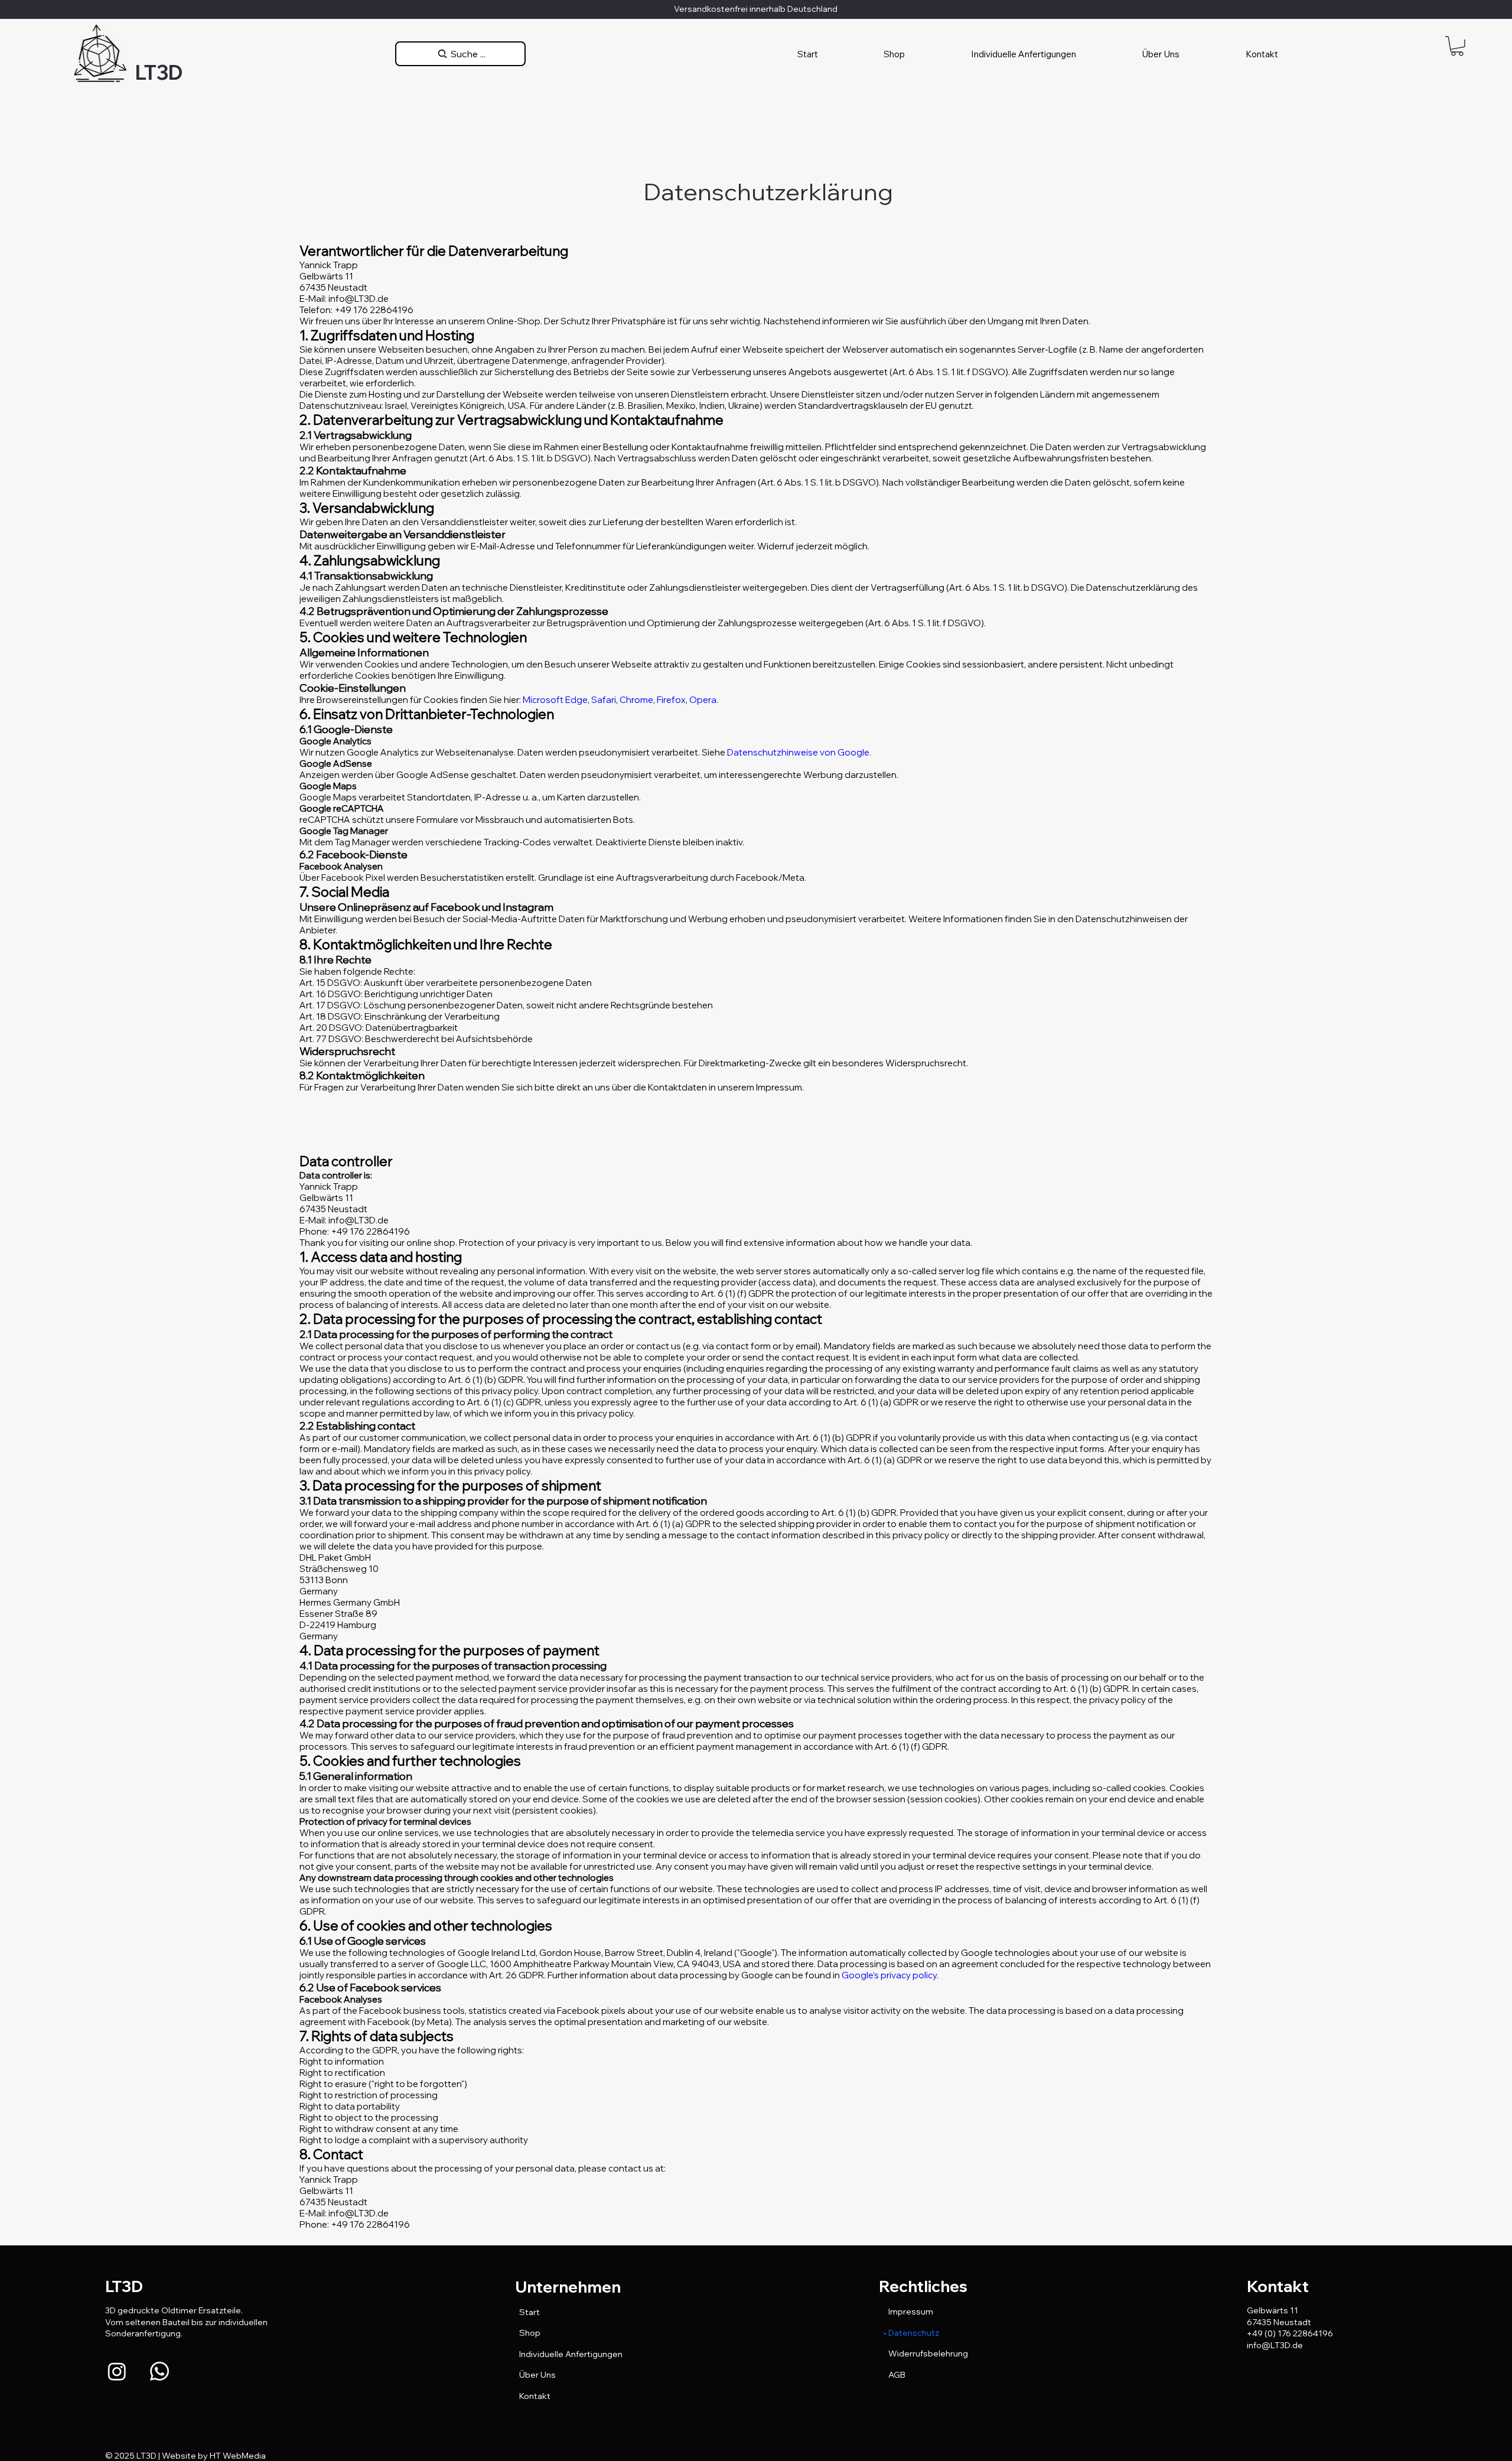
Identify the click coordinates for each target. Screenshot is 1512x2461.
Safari (604, 700)
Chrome (636, 700)
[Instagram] (117, 2371)
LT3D (159, 72)
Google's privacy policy (889, 1975)
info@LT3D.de (1275, 2345)
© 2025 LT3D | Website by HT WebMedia (185, 2456)
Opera (703, 700)
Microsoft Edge (555, 700)
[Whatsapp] (159, 2371)
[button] (1457, 46)
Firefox (671, 700)
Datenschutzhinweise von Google (798, 752)
